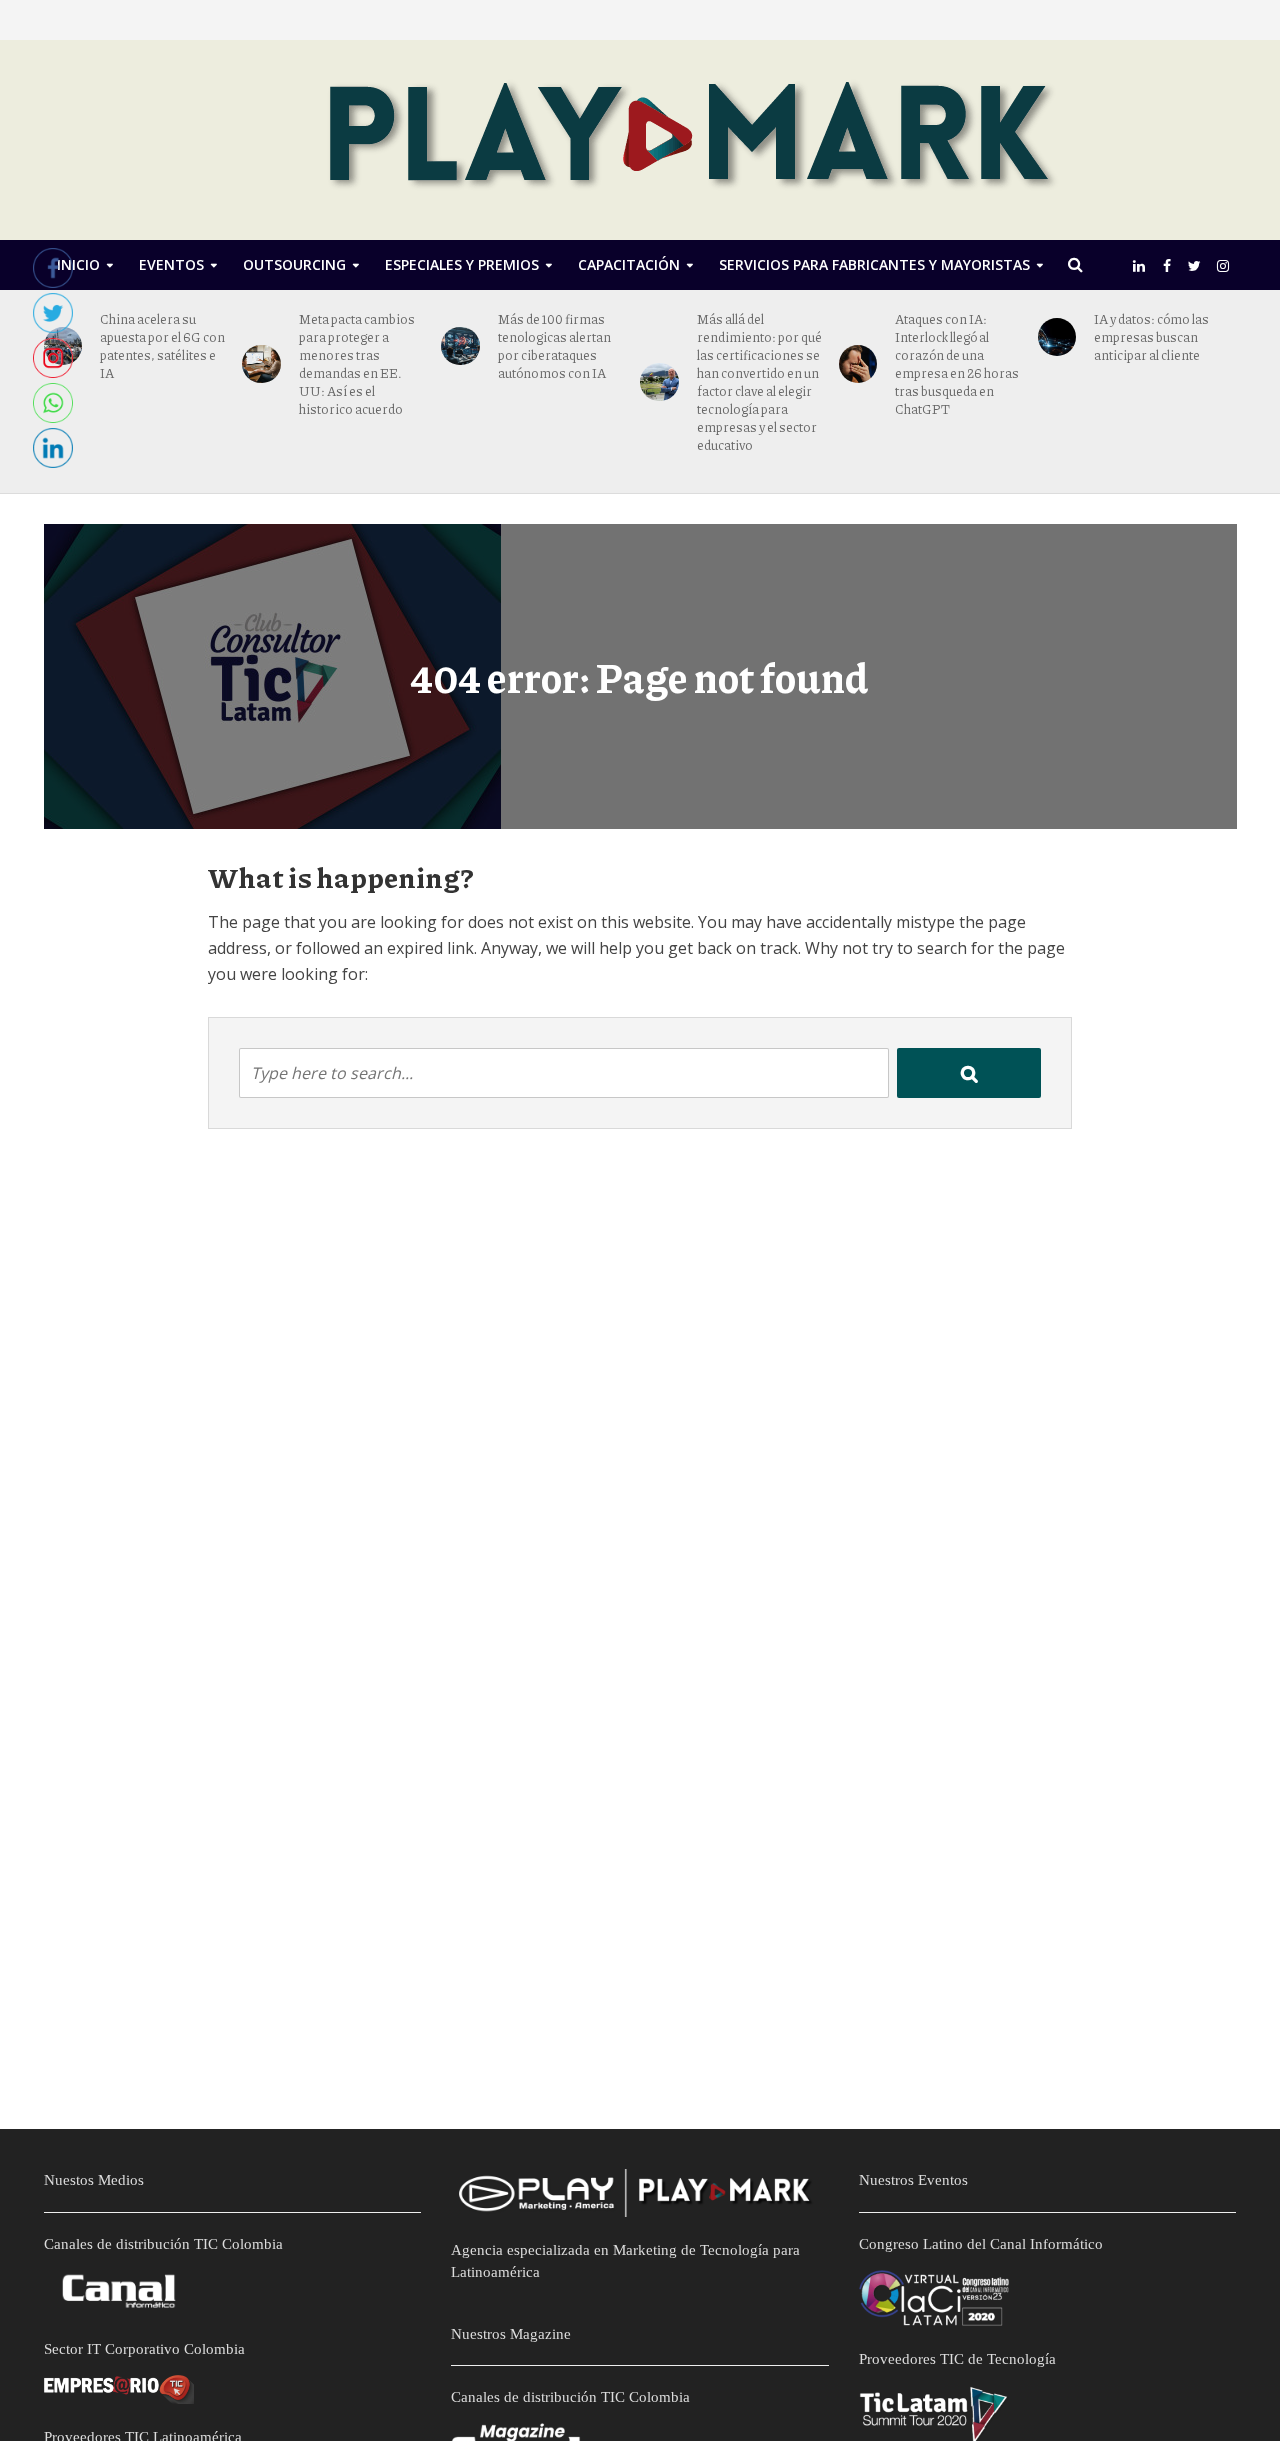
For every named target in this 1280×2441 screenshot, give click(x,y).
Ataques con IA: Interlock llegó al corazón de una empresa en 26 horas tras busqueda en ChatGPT (957, 364)
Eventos (171, 264)
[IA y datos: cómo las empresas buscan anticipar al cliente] (1057, 337)
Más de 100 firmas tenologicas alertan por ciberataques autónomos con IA (554, 346)
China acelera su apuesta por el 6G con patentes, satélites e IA (162, 346)
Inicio (78, 264)
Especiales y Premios (462, 264)
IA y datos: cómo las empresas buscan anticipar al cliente (1151, 337)
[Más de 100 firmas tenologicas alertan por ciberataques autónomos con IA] (460, 346)
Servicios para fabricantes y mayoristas (874, 264)
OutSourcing (294, 264)
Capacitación (629, 264)
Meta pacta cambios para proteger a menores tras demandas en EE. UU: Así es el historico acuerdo (357, 364)
